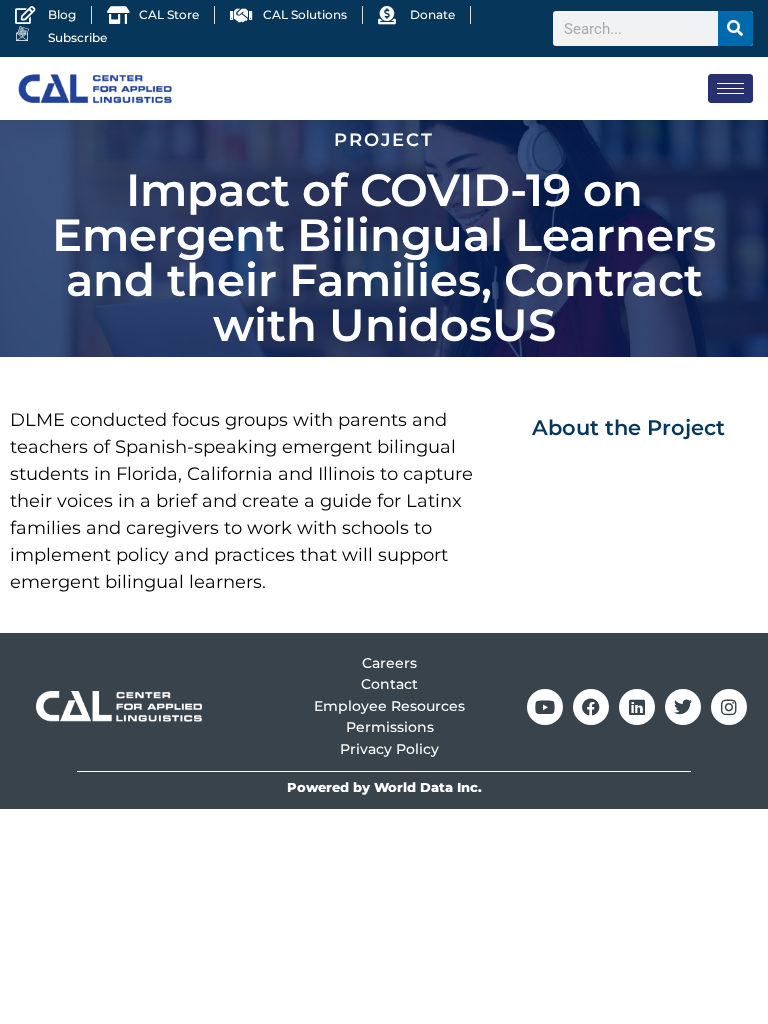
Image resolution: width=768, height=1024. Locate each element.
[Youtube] (545, 707)
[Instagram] (729, 707)
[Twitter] (683, 707)
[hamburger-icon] (730, 88)
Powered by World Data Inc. (384, 787)
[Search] (735, 28)
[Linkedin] (637, 707)
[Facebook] (591, 707)
